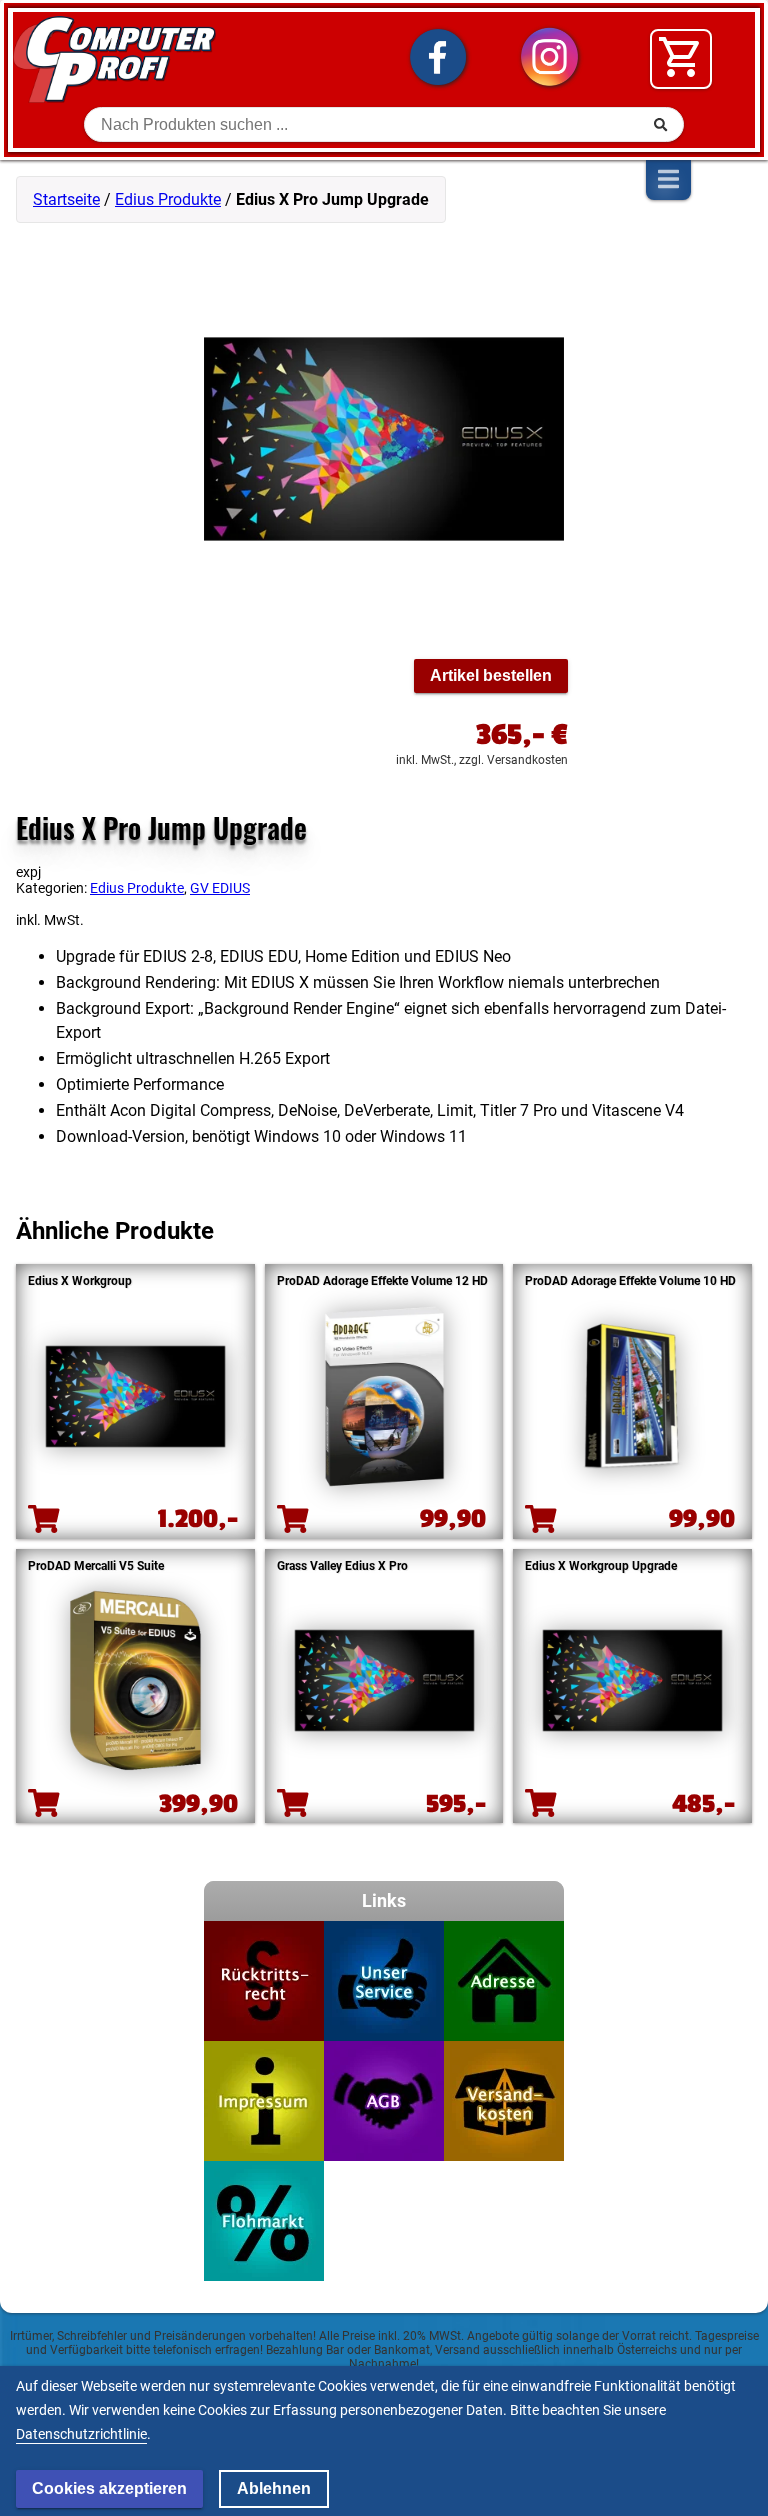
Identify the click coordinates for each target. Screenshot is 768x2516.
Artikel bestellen (491, 675)
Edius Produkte (168, 199)
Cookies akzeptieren (109, 2488)
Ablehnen (274, 2488)
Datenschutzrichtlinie (81, 2434)
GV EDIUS (220, 888)
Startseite (66, 199)
